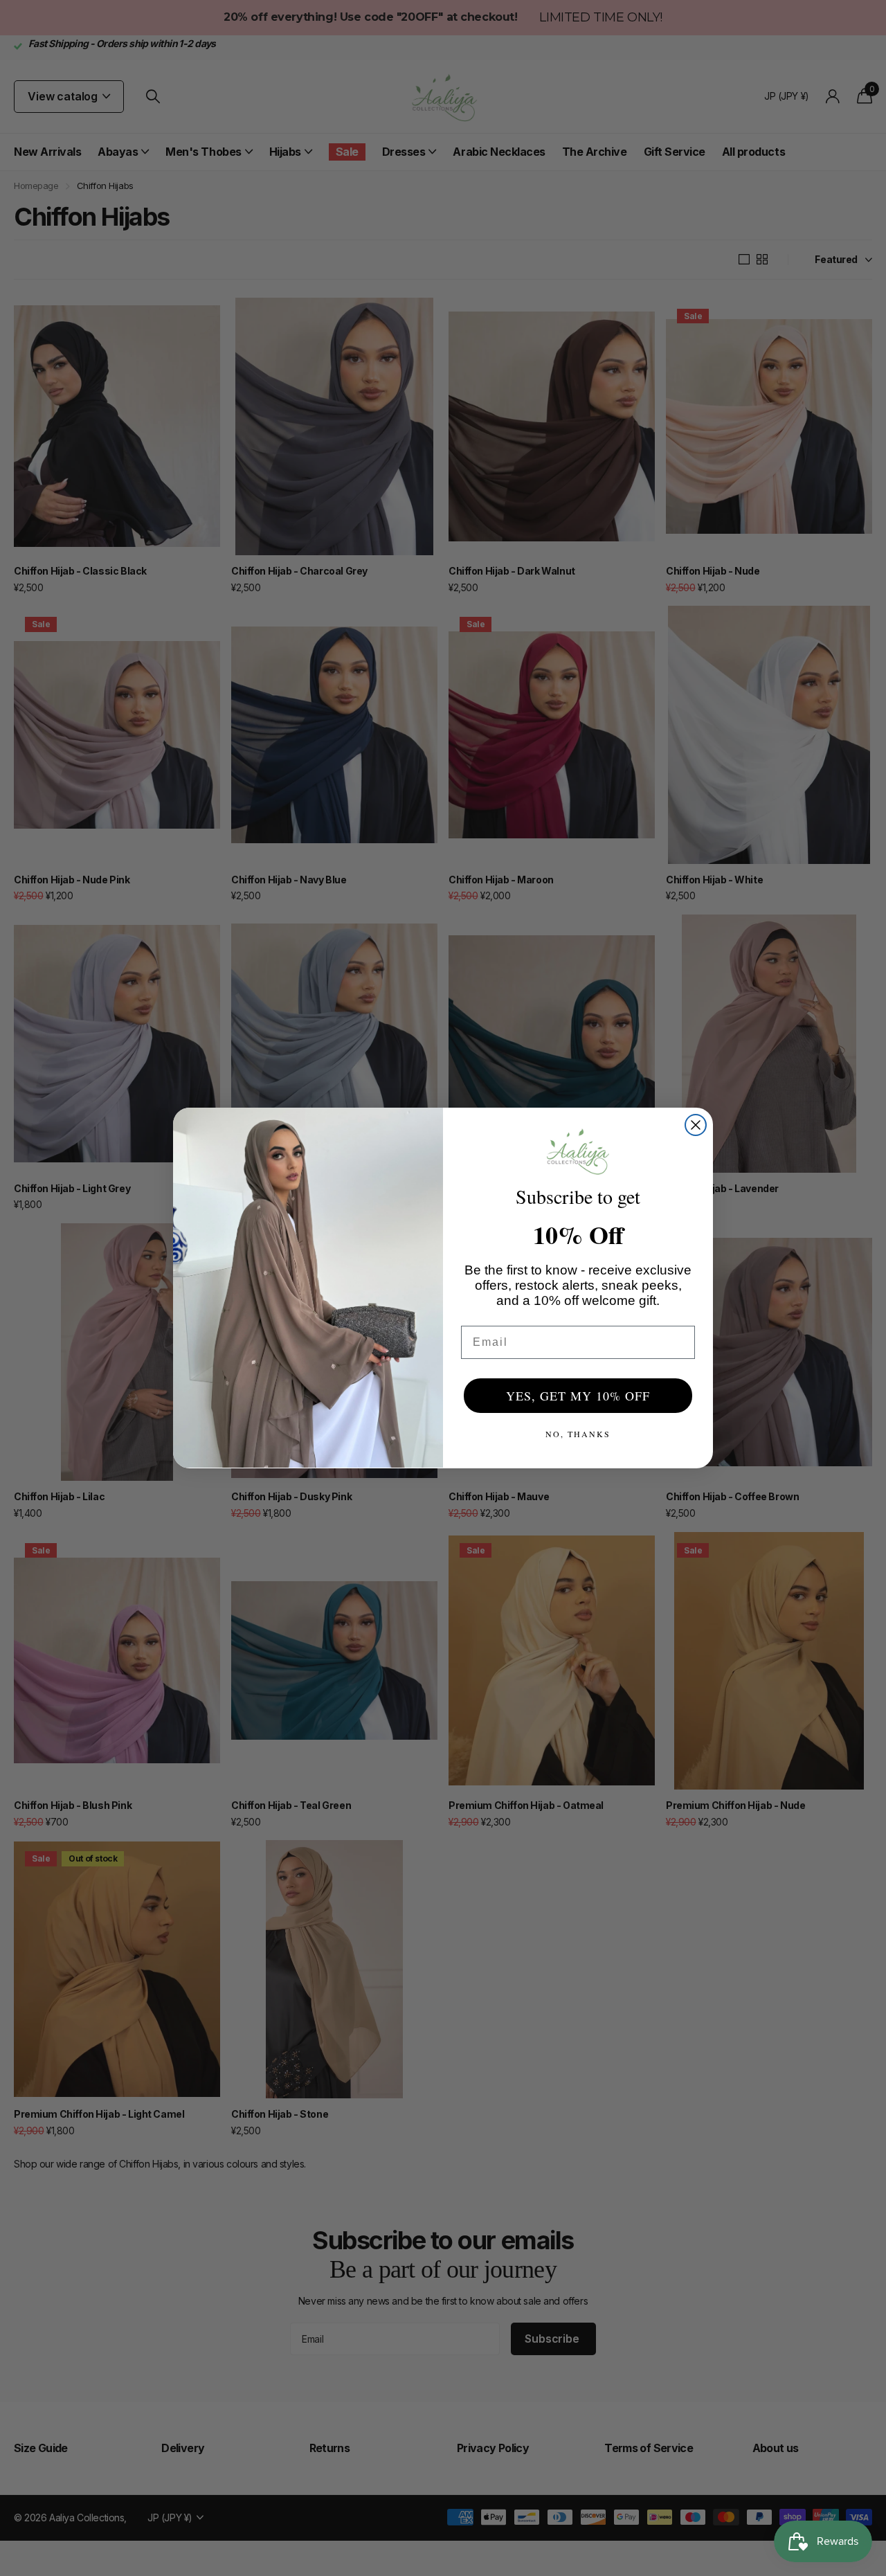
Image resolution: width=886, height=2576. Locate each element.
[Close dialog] (696, 1125)
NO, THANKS (578, 1434)
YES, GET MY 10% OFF (578, 1396)
